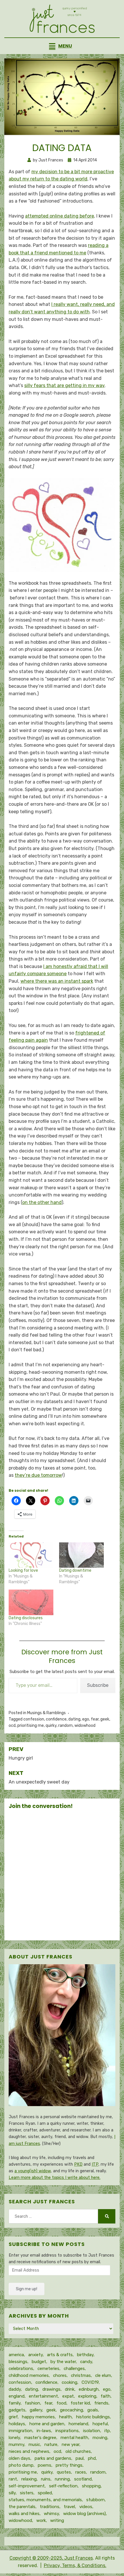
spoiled (45, 2493)
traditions (50, 2507)
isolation (92, 2431)
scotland (83, 2479)
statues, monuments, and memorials (45, 2500)
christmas (81, 2375)
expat (68, 2396)
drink (70, 2389)
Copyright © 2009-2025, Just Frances (51, 2558)
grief (13, 2417)
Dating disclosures (26, 1618)
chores (60, 2375)
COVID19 (90, 2382)
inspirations (67, 2431)
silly (12, 2493)
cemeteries (48, 2369)
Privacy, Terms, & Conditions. (75, 2565)
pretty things (69, 2465)
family (15, 2403)
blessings (18, 2362)
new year (71, 2444)
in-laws (44, 2431)
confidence (56, 1719)
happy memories (38, 2417)
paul (80, 2458)
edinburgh (89, 2389)
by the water (63, 2362)
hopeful (100, 2424)
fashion (32, 2403)
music (34, 2444)
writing (57, 2520)
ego (86, 1719)
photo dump (21, 2465)
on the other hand (42, 1202)
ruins (46, 2479)
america (16, 2355)
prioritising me (31, 1726)
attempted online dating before (60, 216)
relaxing (29, 2479)
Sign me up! (27, 2289)
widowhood (85, 1726)
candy (86, 2362)
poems (45, 2465)
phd (92, 2458)
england (17, 2396)
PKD (78, 2164)
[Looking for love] (31, 1555)
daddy (15, 2389)
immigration (20, 2431)
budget (39, 2362)
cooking (69, 2382)
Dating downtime (75, 1570)
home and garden (47, 2424)
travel (69, 2507)
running (62, 2479)
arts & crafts (60, 2355)
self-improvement (27, 2486)
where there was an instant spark (57, 981)
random (65, 1726)
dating (74, 1719)
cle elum (103, 2375)
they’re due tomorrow (38, 1475)
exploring (87, 2396)
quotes (64, 2472)
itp (107, 2431)
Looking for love (23, 1570)
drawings (51, 2389)
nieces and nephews (29, 2451)
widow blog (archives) (84, 2514)
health (65, 2417)
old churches (78, 2451)
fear (95, 1719)
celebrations (21, 2369)
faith (106, 2396)
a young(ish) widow (33, 2171)
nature (51, 2444)
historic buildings (93, 2417)
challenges (74, 2369)
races (81, 2472)
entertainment (43, 2396)
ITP (95, 2164)
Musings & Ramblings (46, 1713)
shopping (91, 2486)
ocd (12, 1726)
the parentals (22, 2507)
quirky (51, 1726)
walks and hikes (24, 2514)
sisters (27, 2493)
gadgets (17, 2410)
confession (34, 1719)
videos (86, 2507)
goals (93, 2410)
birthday (85, 2355)
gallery (36, 2410)
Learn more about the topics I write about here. (55, 2178)
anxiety (35, 2355)
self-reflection (63, 2486)
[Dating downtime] (81, 1555)
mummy (16, 2444)
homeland (78, 2424)
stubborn (95, 2500)
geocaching (72, 2410)
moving (100, 2438)
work (41, 2520)
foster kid (80, 2403)
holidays (17, 2424)
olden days (19, 2458)
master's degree (40, 2438)
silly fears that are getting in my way (64, 385)
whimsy (51, 2514)
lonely (14, 2438)
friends (101, 2403)
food (61, 2403)
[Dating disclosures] (31, 1602)
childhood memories (29, 2375)
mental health (74, 2438)
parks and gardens (53, 2458)
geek (105, 1719)
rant (13, 2479)
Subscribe (98, 1685)
